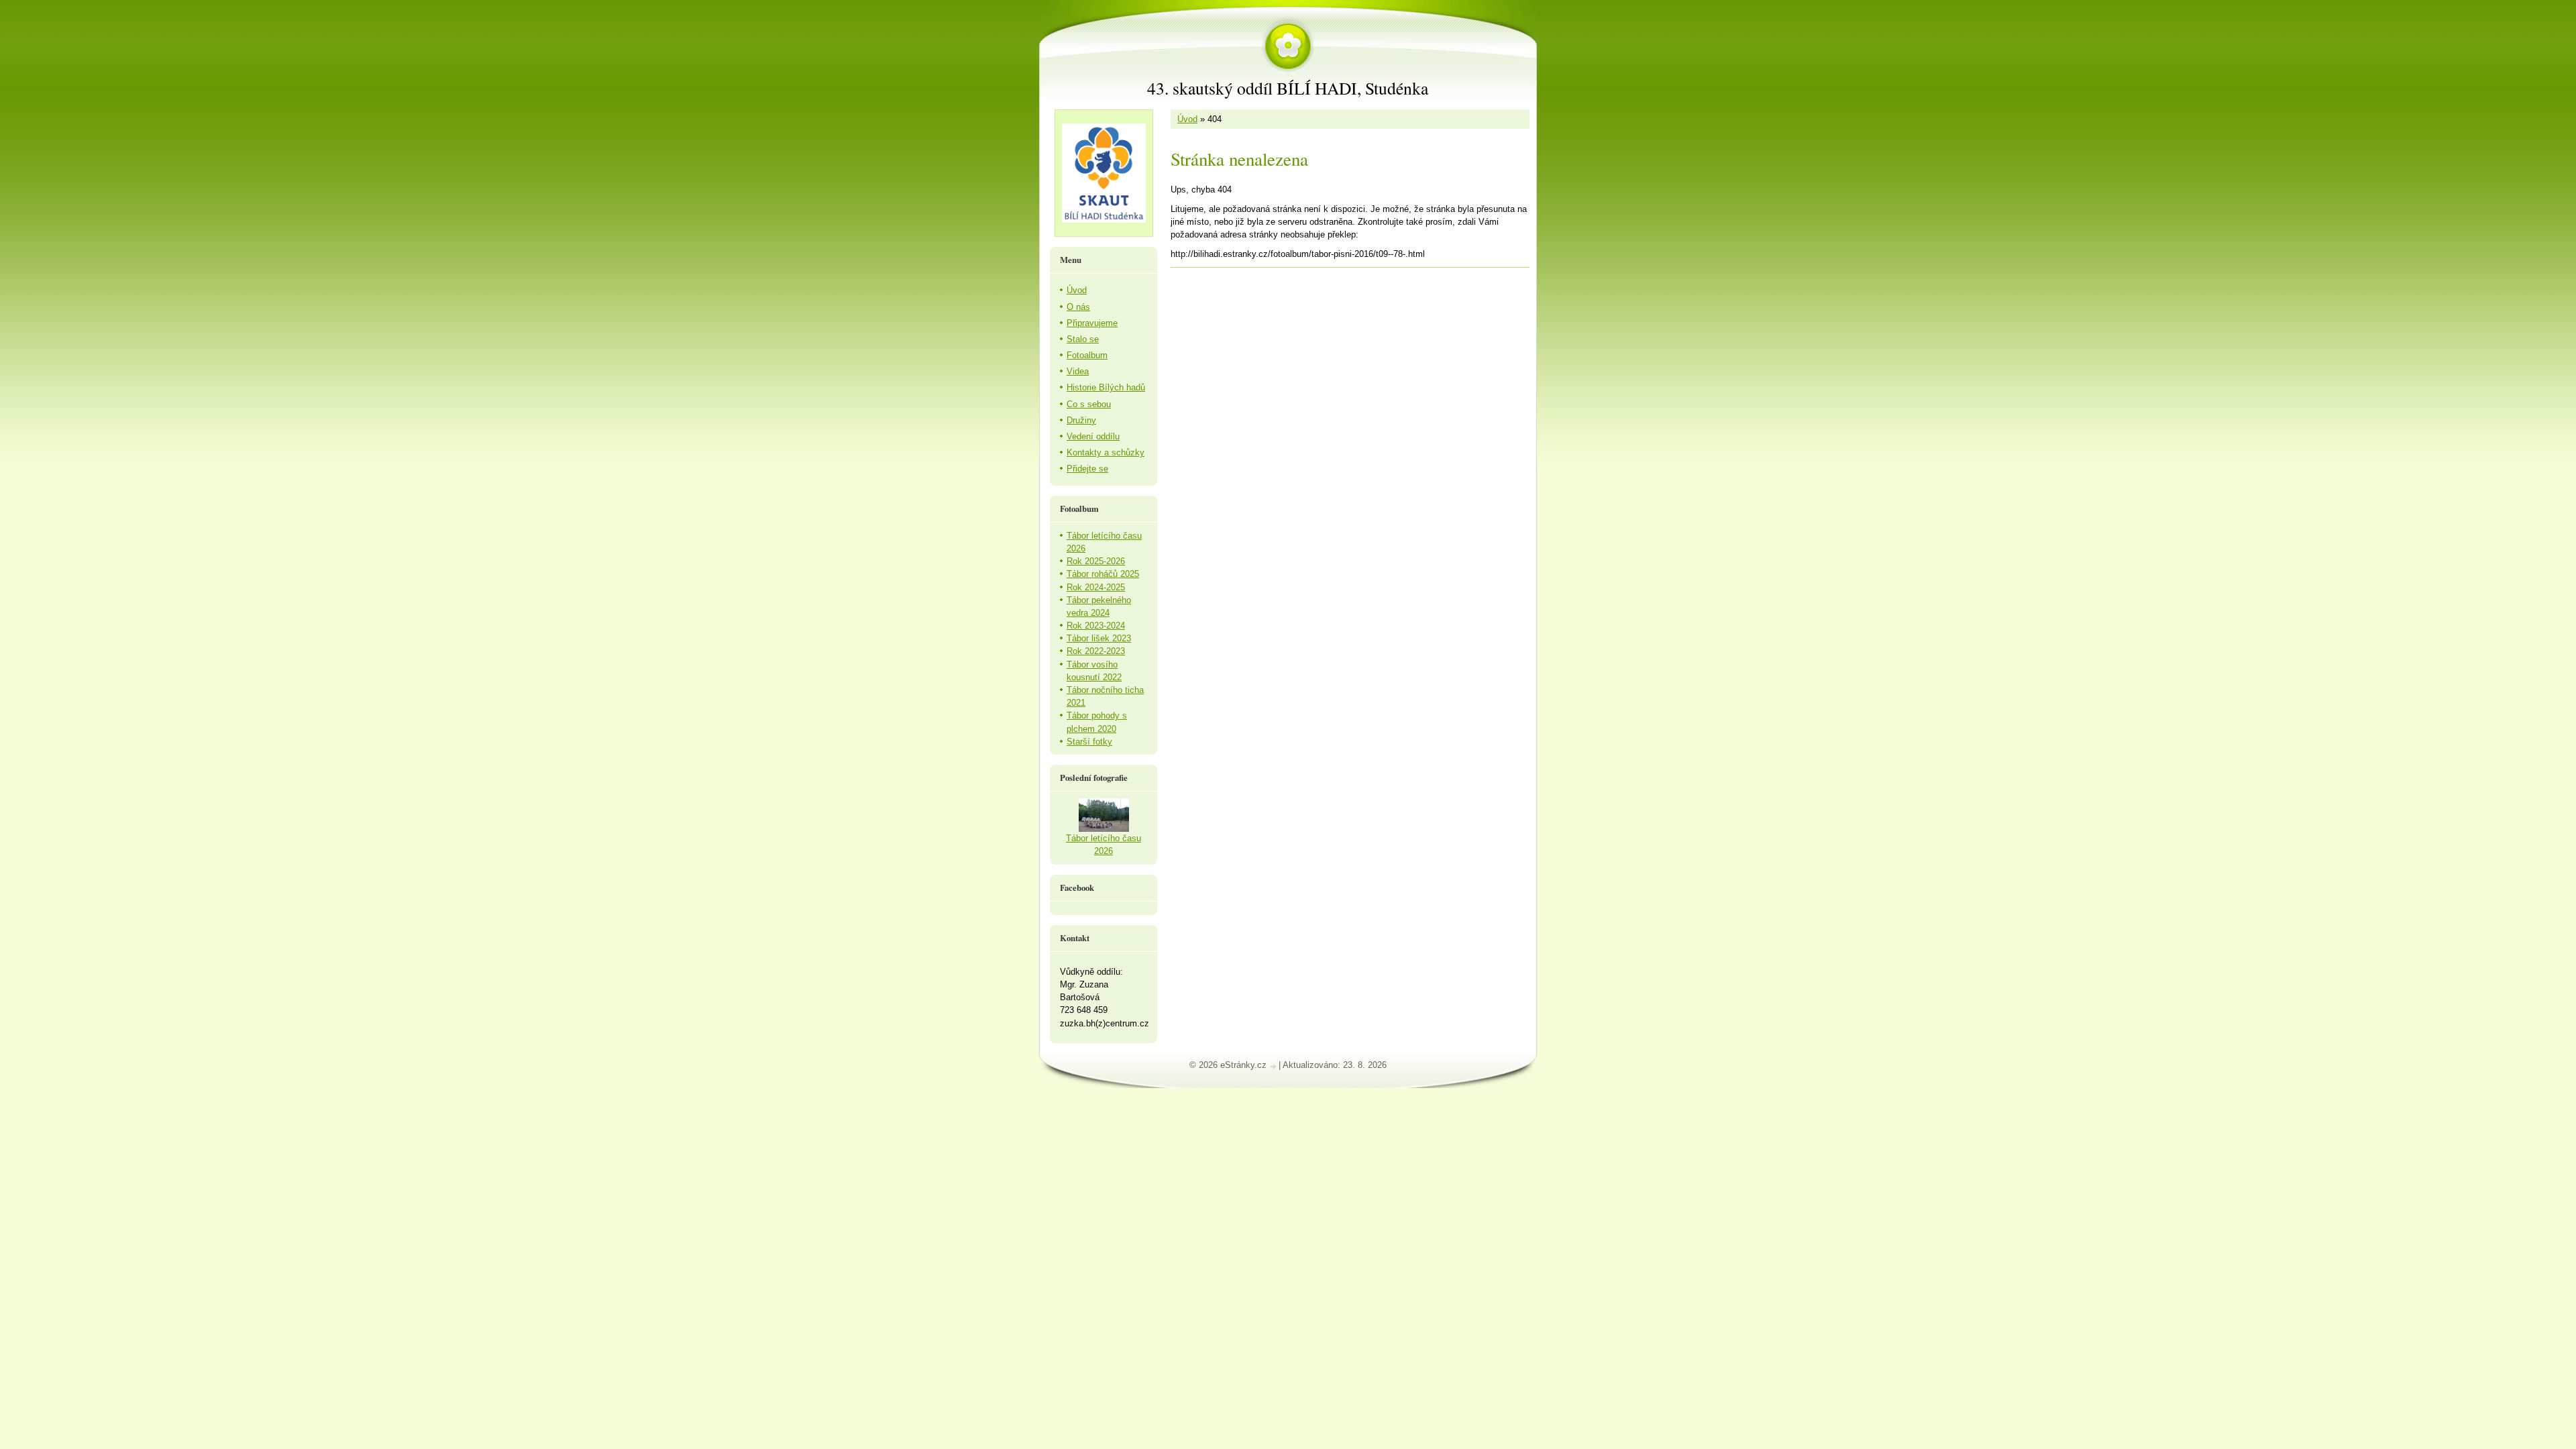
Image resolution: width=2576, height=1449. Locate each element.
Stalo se (1083, 339)
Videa (1078, 371)
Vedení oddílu (1093, 436)
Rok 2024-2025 (1096, 587)
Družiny (1081, 420)
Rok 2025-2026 (1096, 561)
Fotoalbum (1087, 355)
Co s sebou (1089, 404)
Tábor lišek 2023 (1099, 638)
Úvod (1187, 119)
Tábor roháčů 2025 (1103, 574)
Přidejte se (1087, 469)
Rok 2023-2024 (1096, 626)
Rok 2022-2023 (1096, 651)
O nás (1078, 307)
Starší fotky (1089, 742)
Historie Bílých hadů (1106, 387)
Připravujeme (1092, 323)
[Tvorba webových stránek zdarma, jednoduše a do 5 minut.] (1274, 1066)
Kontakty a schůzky (1106, 452)
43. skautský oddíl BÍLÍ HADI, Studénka (1288, 88)
